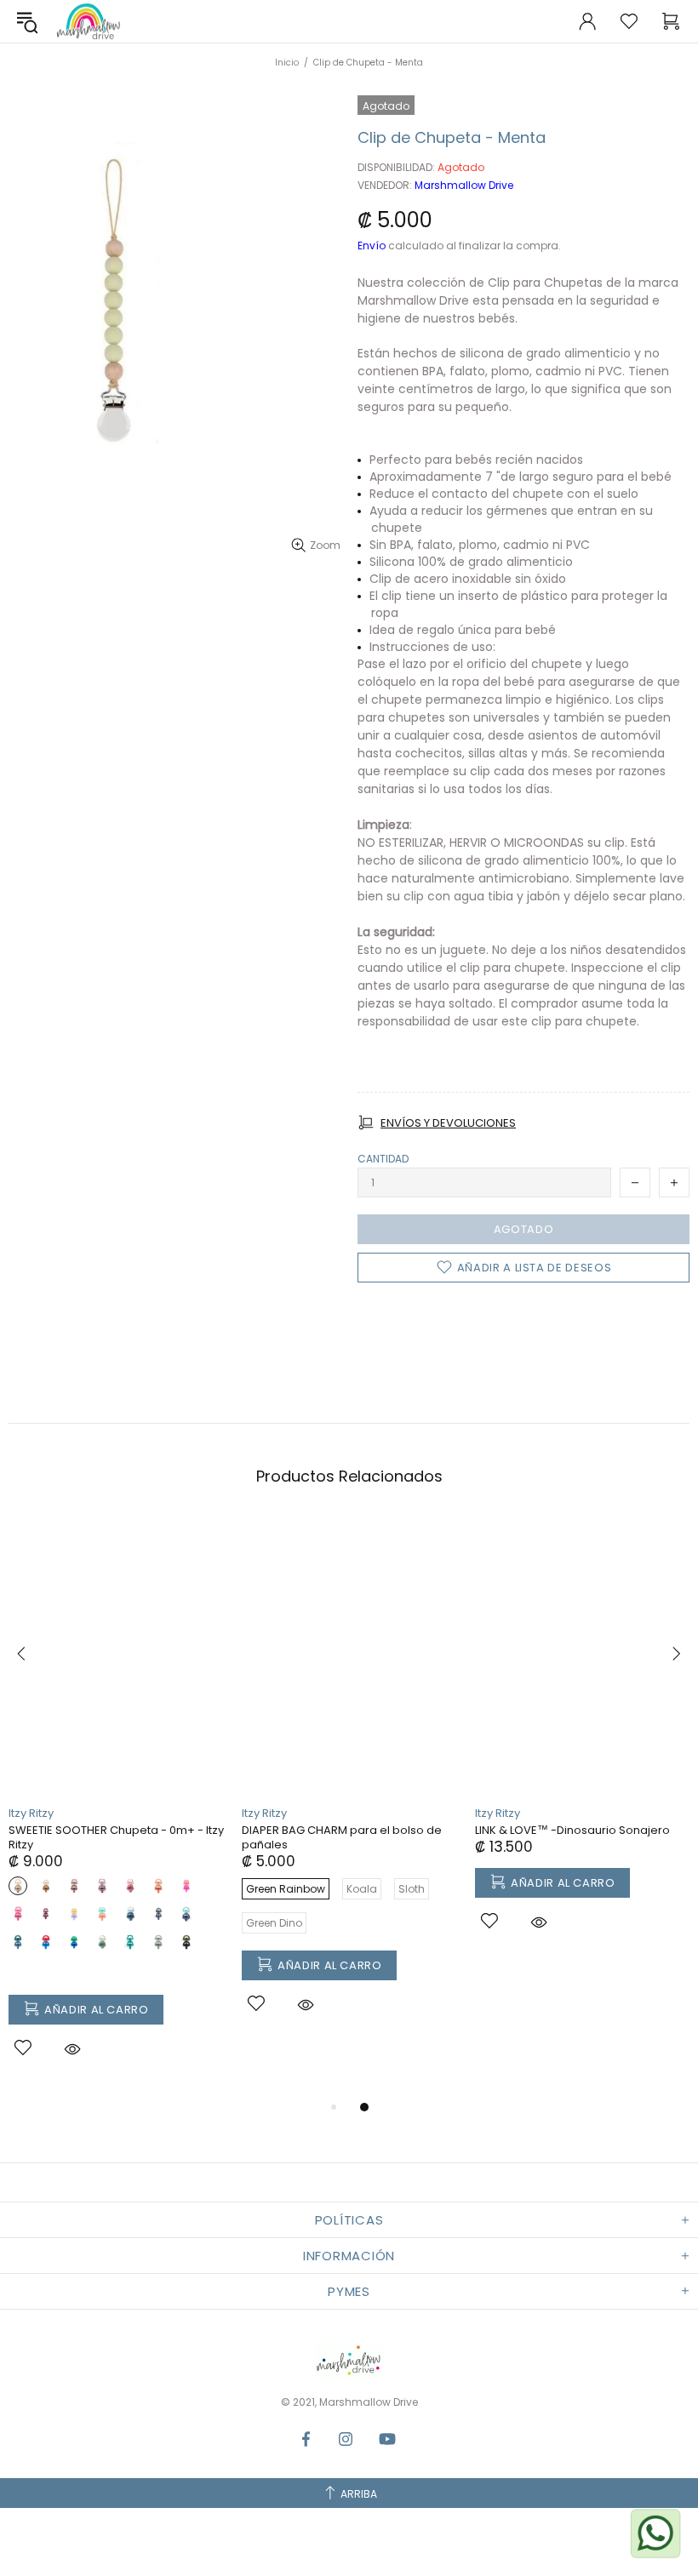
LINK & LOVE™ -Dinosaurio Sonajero (572, 1830)
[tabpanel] (117, 1807)
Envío (372, 246)
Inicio (287, 63)
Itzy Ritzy (31, 1813)
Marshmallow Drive (89, 21)
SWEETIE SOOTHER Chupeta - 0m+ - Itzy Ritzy (116, 1837)
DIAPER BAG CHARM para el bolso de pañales (342, 1837)
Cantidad (383, 1159)
